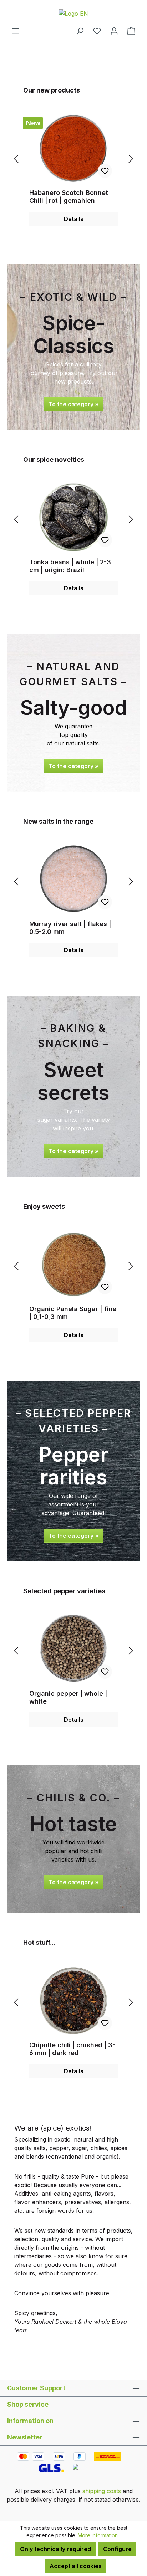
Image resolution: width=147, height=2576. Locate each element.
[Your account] (114, 31)
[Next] (131, 159)
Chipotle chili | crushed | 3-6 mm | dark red (72, 2049)
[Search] (80, 31)
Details (74, 219)
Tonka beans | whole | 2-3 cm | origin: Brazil (70, 566)
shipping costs (102, 2491)
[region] (73, 159)
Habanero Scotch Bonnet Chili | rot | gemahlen (69, 197)
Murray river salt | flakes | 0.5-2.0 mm (70, 928)
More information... (99, 2535)
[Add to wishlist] (105, 171)
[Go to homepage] (73, 13)
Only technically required (55, 2549)
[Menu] (16, 31)
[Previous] (16, 159)
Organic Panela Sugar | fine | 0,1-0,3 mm (73, 1313)
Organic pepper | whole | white (68, 1697)
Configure (117, 2549)
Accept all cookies (76, 2566)
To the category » (73, 404)
